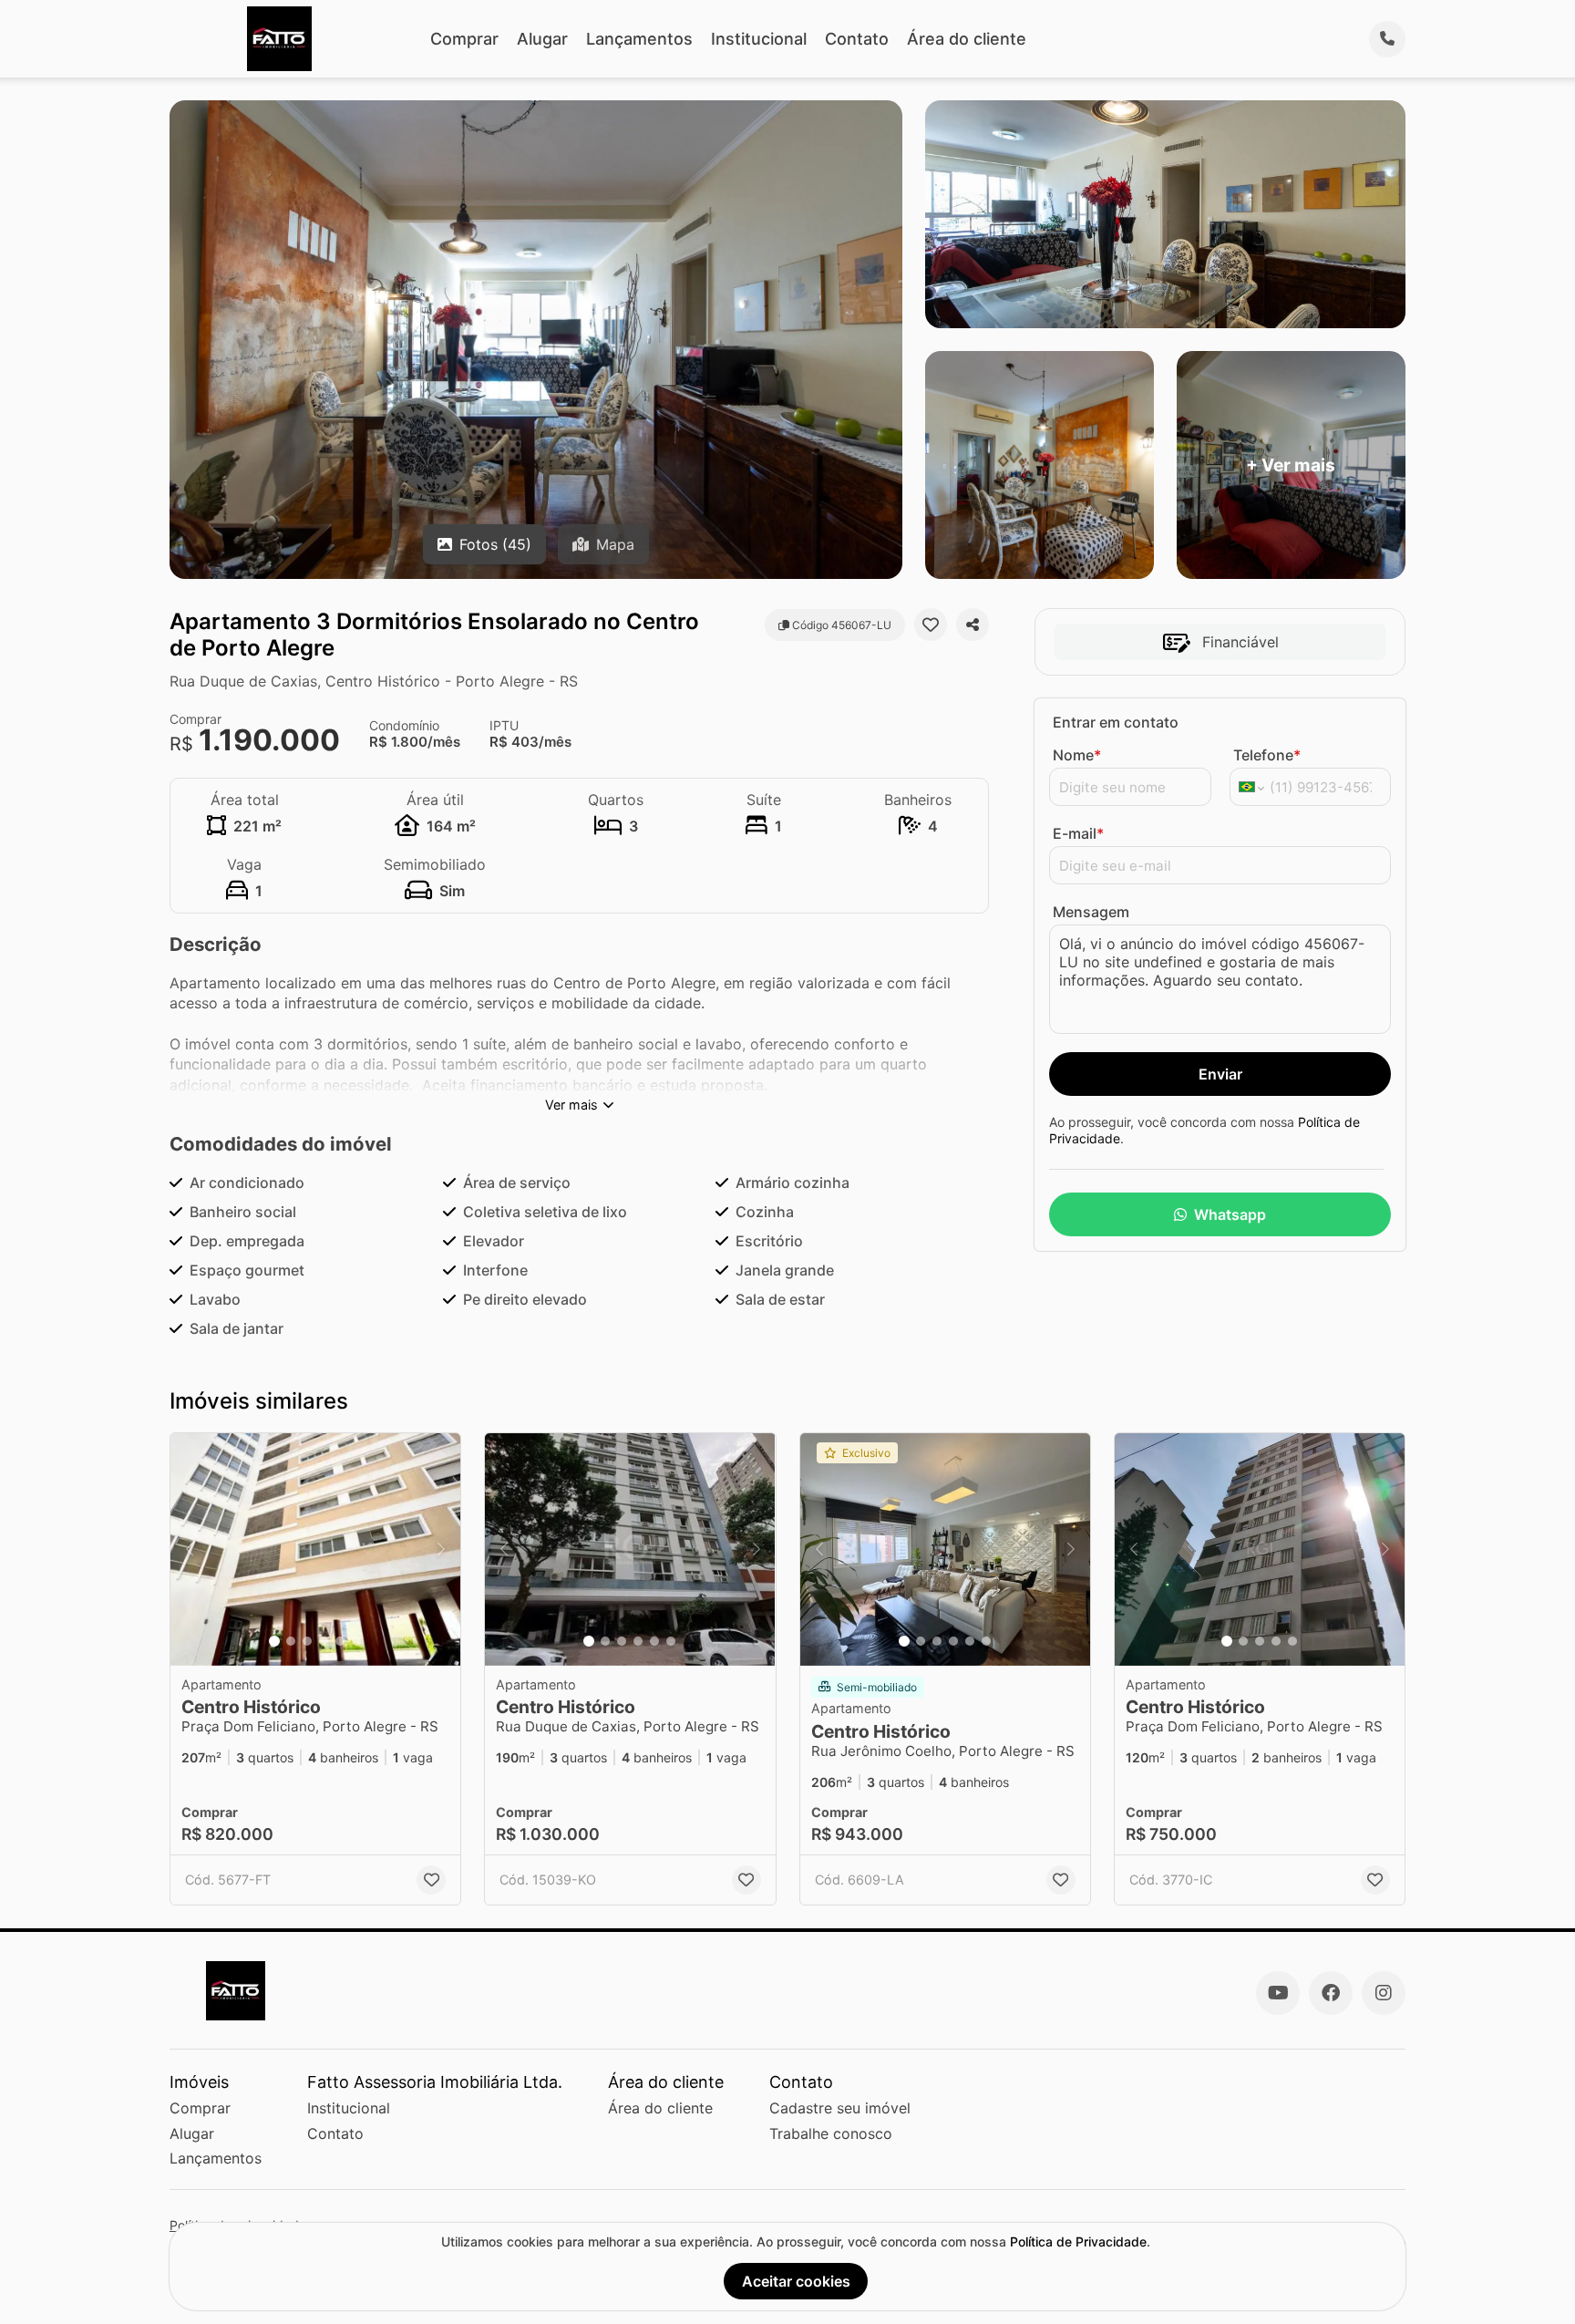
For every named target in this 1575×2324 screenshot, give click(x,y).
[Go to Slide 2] (291, 1641)
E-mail (1078, 833)
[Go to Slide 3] (307, 1641)
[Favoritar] (931, 625)
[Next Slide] (441, 1549)
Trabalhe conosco (831, 2133)
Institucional (759, 39)
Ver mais (571, 1105)
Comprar (464, 39)
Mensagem (1091, 912)
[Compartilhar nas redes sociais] (973, 625)
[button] (315, 1549)
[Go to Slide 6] (356, 1641)
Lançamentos (639, 39)
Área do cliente (967, 39)
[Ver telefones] (1387, 39)
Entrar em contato (1116, 722)
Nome (1077, 755)
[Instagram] (1384, 1993)
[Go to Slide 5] (340, 1641)
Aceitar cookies (796, 2281)
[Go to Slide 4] (324, 1641)
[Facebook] (1331, 1993)
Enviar (1220, 1074)
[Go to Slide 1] (274, 1641)
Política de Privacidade (1078, 2241)
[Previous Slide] (190, 1549)
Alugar (542, 39)
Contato (857, 39)
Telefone (1267, 755)
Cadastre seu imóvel (840, 2108)
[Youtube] (1278, 1993)
